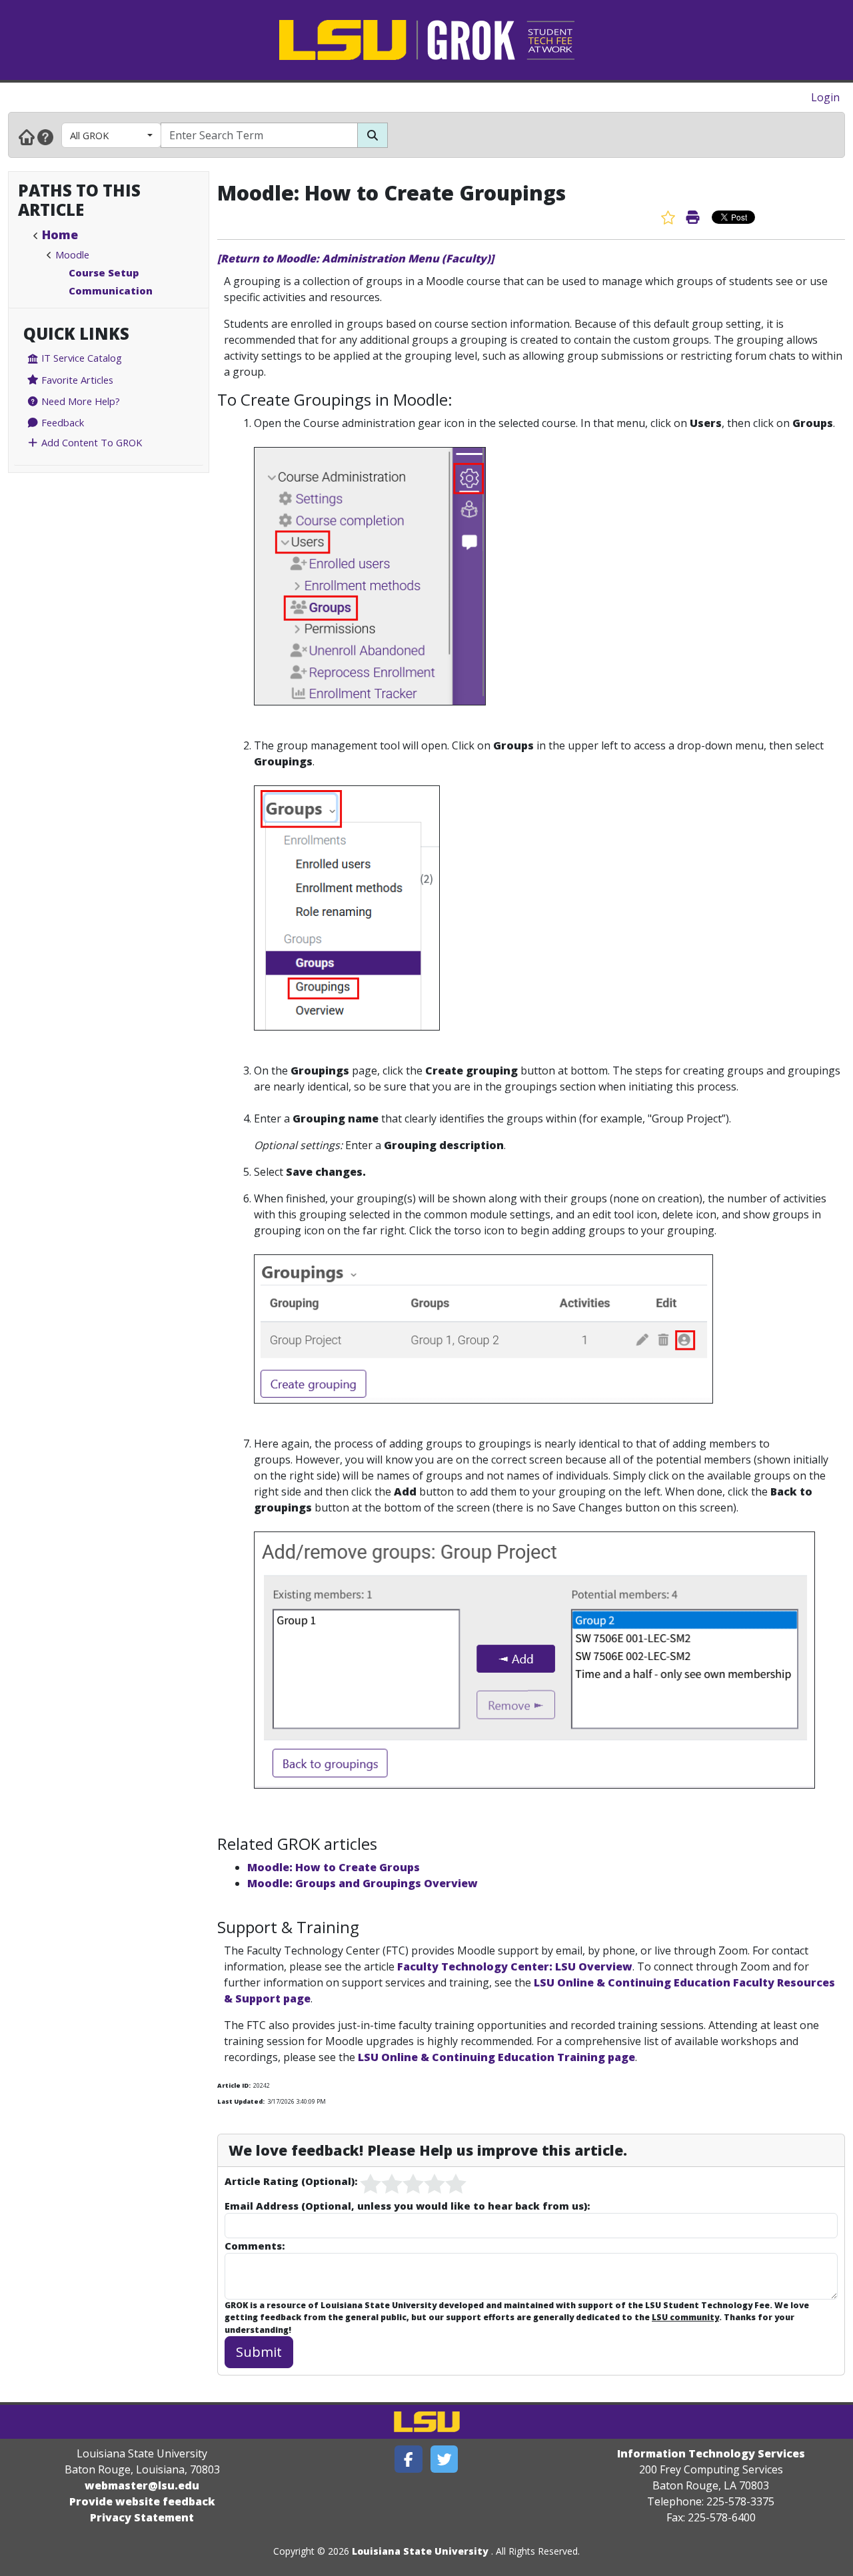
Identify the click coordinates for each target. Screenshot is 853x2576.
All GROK (89, 135)
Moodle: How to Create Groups (334, 1867)
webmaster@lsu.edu (142, 2485)
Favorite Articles (76, 380)
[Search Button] (373, 135)
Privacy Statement (142, 2517)
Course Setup (104, 272)
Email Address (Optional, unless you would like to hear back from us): (407, 2206)
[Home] (27, 137)
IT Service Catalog (80, 358)
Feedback (61, 422)
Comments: (255, 2246)
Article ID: (234, 2085)
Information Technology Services (711, 2453)
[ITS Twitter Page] (444, 2459)
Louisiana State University (420, 2551)
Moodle (72, 254)
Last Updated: (241, 2101)
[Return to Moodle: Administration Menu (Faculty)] (356, 258)
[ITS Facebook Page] (409, 2459)
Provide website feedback (142, 2501)
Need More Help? (79, 401)
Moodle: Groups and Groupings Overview (363, 1883)
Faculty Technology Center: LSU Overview (515, 1966)
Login (825, 97)
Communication (111, 290)
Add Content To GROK (90, 442)
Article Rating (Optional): (291, 2181)
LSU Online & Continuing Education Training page (496, 2057)
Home (60, 234)
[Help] (45, 137)
